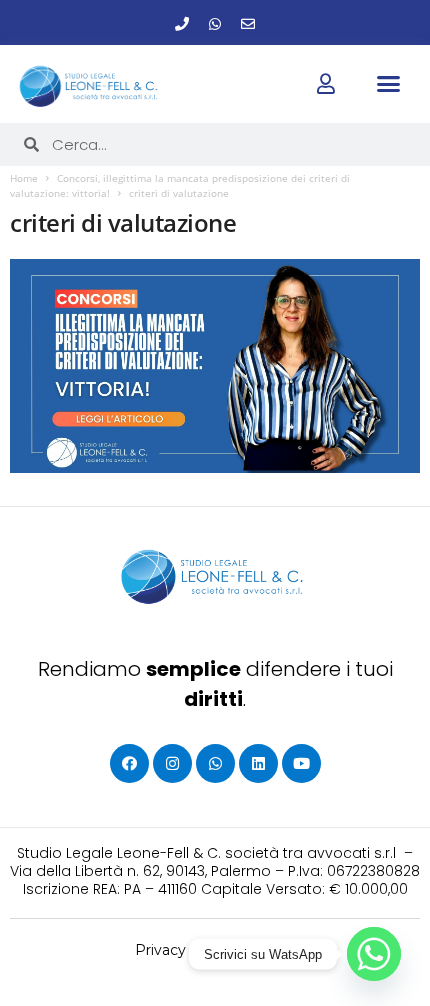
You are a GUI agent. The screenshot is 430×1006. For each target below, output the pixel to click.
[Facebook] (129, 763)
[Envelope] (248, 24)
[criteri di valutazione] (215, 366)
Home (24, 178)
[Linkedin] (258, 763)
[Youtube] (301, 763)
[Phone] (182, 24)
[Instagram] (172, 763)
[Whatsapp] (215, 24)
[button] (389, 83)
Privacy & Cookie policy (215, 950)
